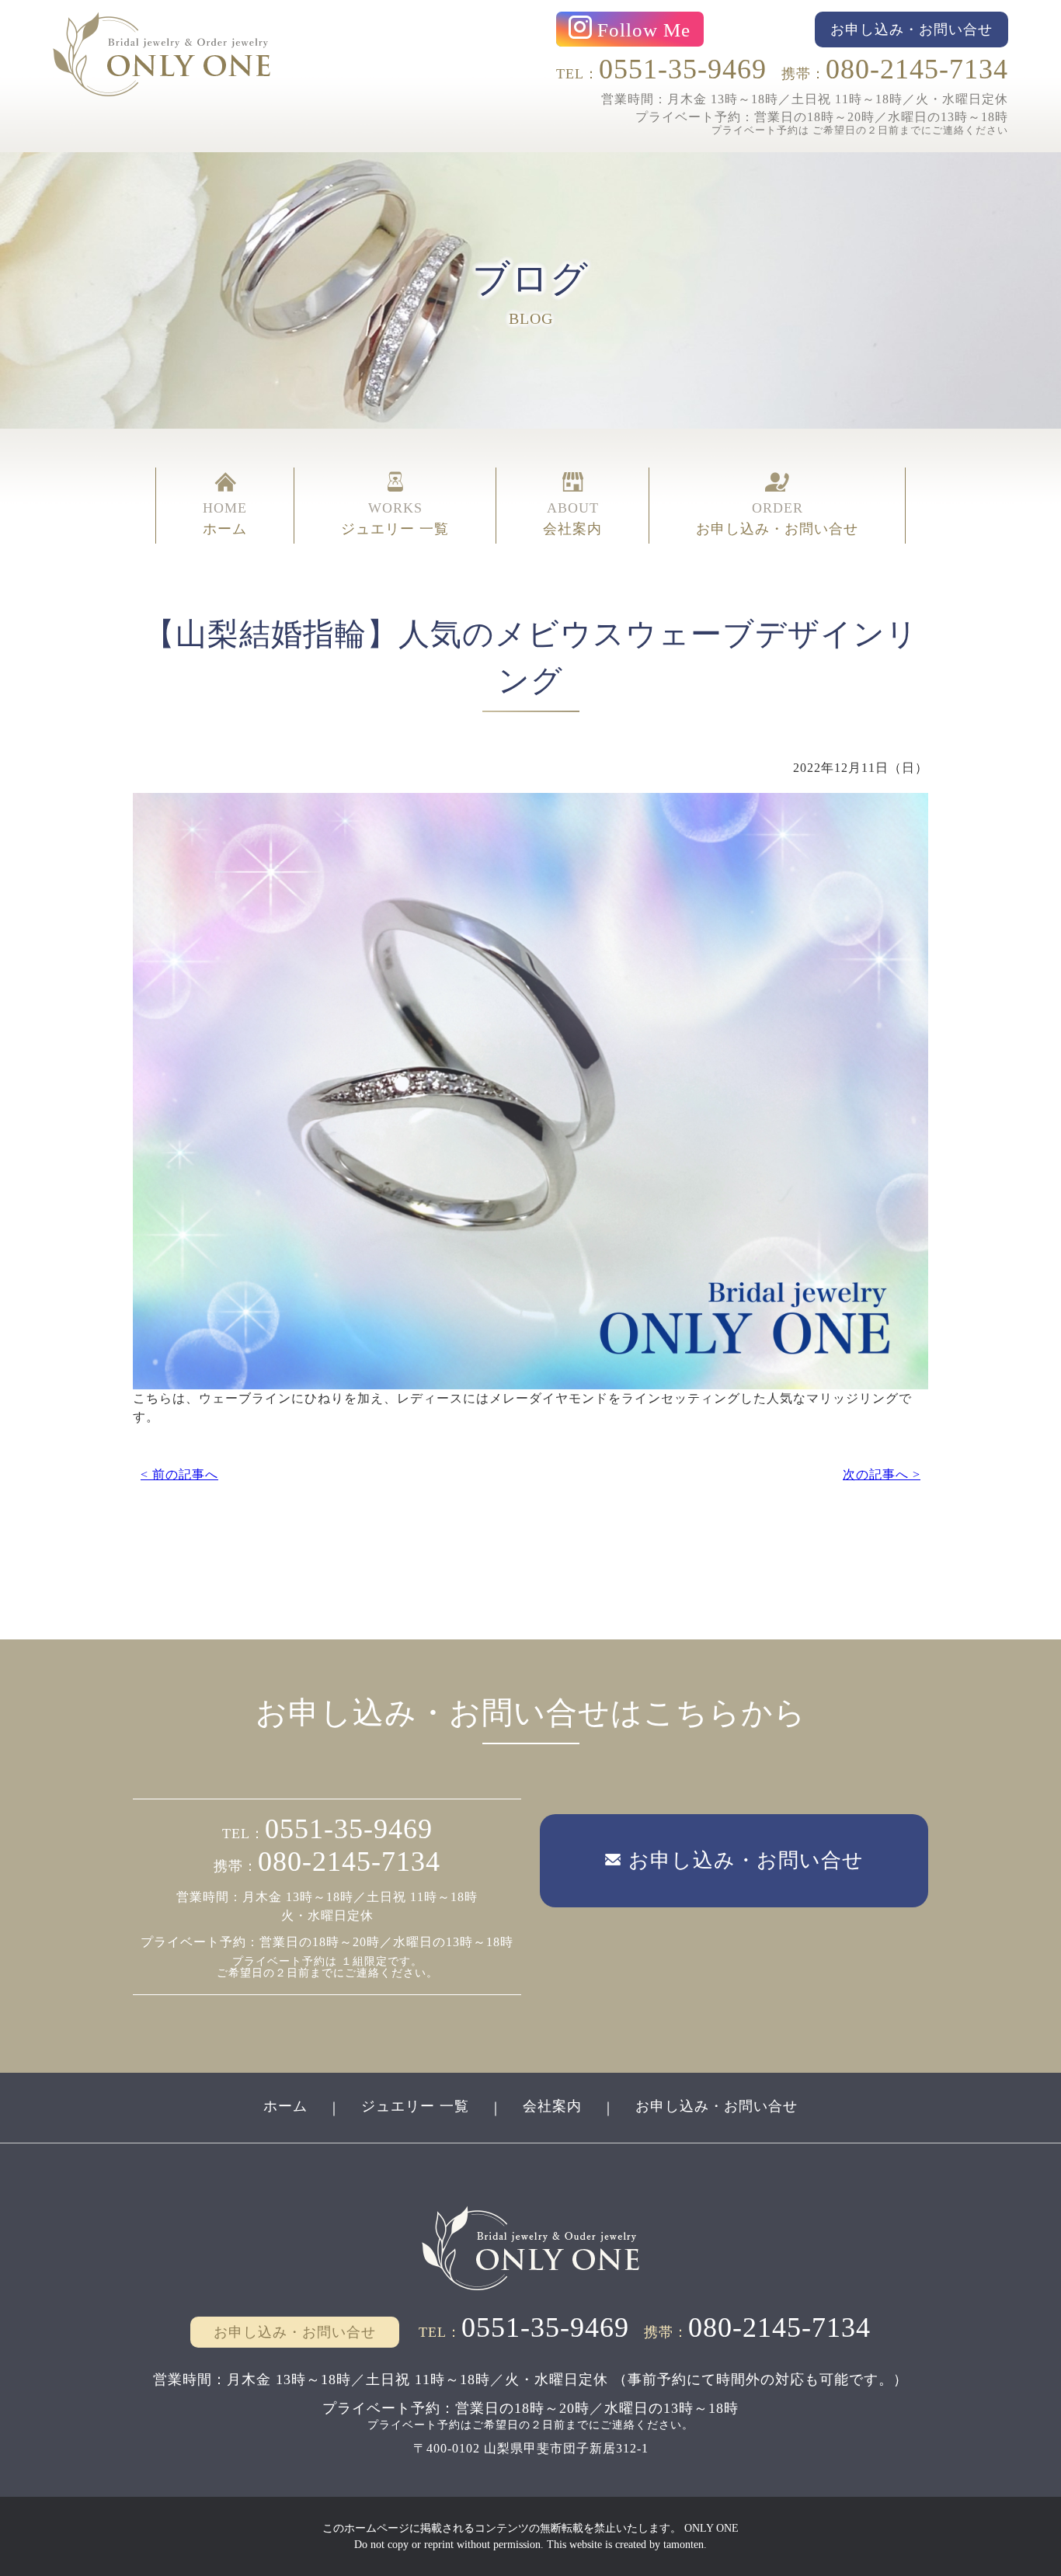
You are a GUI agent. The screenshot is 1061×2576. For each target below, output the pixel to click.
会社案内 (552, 2106)
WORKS (395, 518)
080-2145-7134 (917, 69)
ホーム (285, 2106)
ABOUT (572, 518)
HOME (225, 518)
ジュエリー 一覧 (415, 2106)
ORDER (777, 518)
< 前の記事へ (179, 1474)
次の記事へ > (882, 1474)
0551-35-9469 (683, 69)
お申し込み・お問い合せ (717, 2106)
